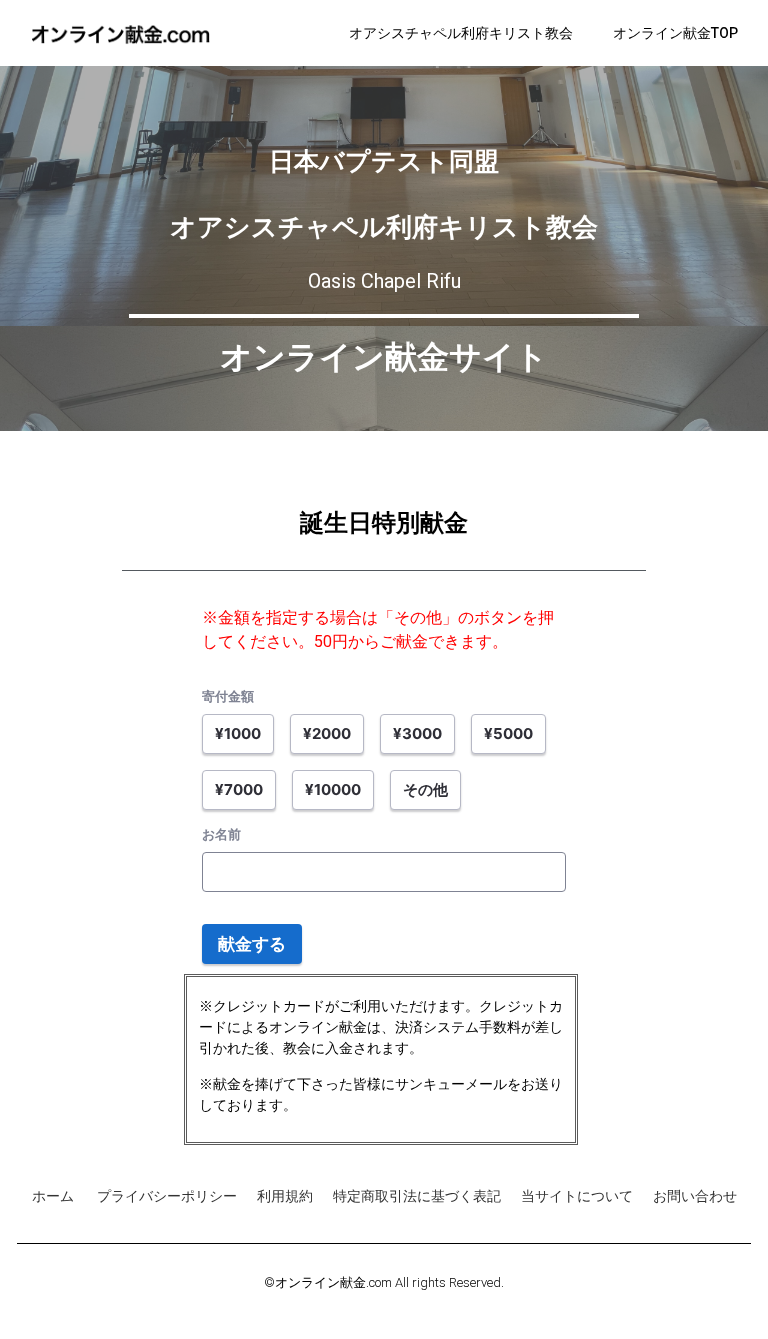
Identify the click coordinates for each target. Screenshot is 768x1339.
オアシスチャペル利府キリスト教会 (461, 33)
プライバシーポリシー (167, 1196)
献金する (252, 944)
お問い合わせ (695, 1196)
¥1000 (238, 733)
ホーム (54, 1196)
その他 (425, 789)
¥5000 (508, 733)
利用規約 (285, 1196)
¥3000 (417, 733)
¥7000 (239, 789)
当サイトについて (577, 1196)
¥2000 (327, 733)
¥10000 (333, 789)
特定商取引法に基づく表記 (417, 1196)
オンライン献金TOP (675, 33)
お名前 (221, 834)
